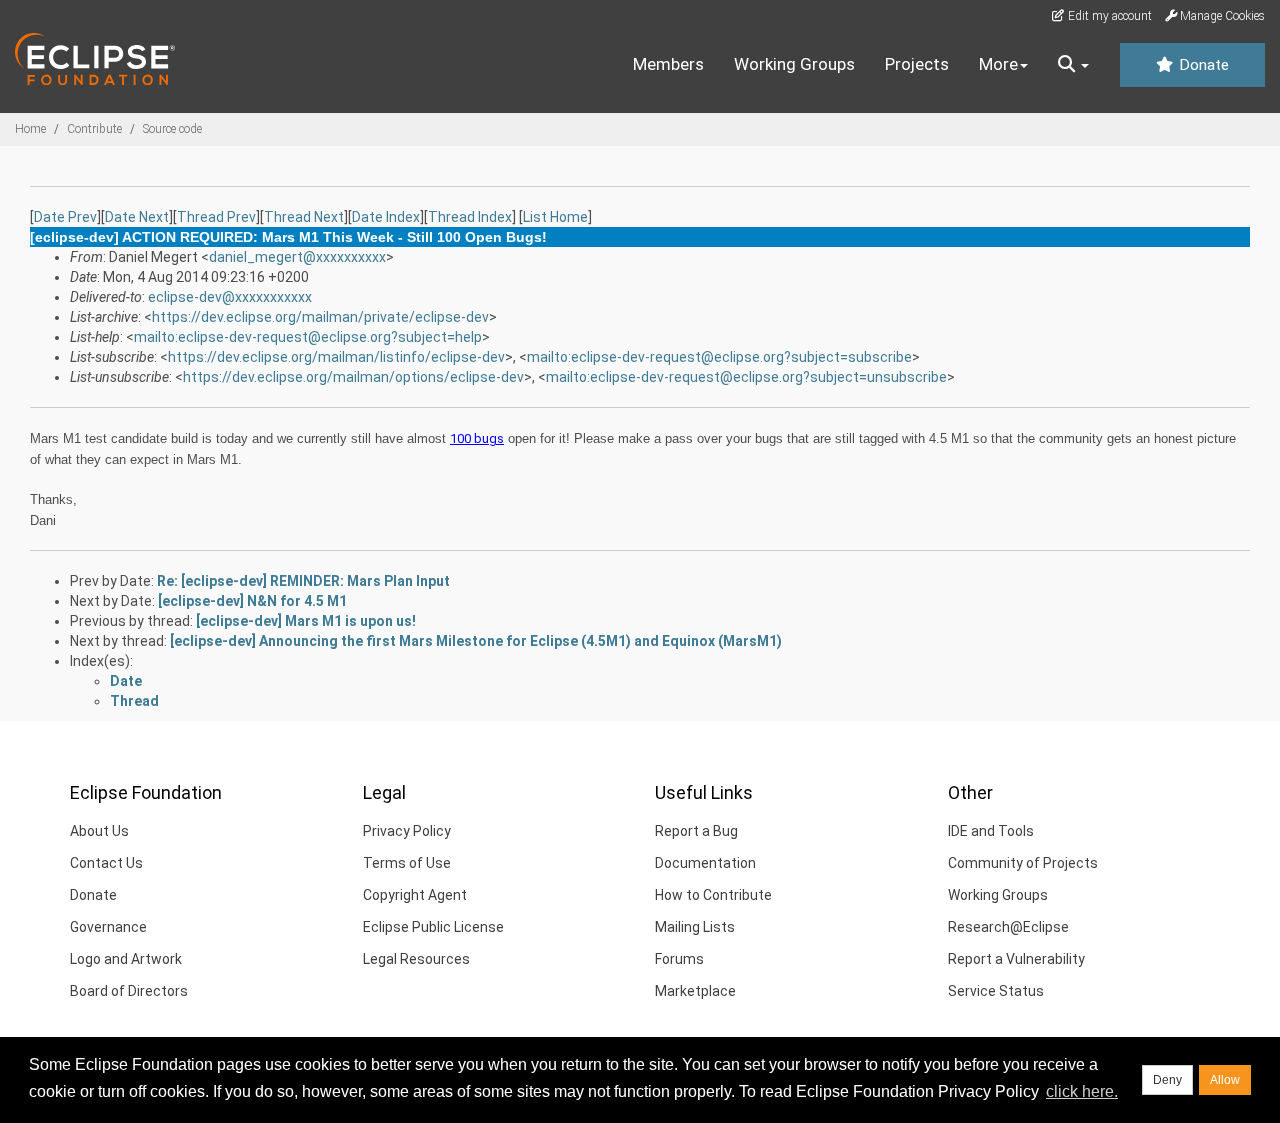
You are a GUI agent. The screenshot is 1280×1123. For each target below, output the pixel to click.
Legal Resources (416, 959)
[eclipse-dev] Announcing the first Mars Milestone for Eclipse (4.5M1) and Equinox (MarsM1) (476, 641)
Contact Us (106, 863)
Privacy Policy (407, 831)
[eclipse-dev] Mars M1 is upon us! (306, 621)
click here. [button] (1082, 1091)
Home (30, 129)
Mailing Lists (695, 927)
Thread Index (470, 217)
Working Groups (794, 64)
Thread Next (304, 217)
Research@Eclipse (1008, 927)
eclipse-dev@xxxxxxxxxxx (230, 297)
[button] (1073, 65)
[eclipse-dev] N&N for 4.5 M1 (252, 601)
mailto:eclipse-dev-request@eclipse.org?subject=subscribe (719, 357)
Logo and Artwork (126, 959)
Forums (679, 959)
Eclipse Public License (433, 927)
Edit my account (1108, 16)
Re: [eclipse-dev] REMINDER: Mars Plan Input (303, 581)
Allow (1225, 1080)
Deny (1167, 1080)
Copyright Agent (415, 895)
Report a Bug (696, 831)
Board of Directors (129, 991)
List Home (555, 217)
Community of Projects (1023, 863)
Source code (172, 129)
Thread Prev (216, 217)
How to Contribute (713, 895)
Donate (1202, 65)
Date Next (137, 217)
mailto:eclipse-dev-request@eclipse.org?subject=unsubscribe (746, 377)
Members (668, 64)
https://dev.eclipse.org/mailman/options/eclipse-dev (353, 377)
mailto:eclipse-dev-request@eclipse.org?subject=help (308, 337)
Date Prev (65, 217)
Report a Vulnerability (1016, 959)
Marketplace (695, 991)
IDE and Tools (991, 831)
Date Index (386, 217)
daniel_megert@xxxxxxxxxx (297, 257)
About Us (99, 831)
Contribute (94, 129)
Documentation (705, 863)
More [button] (998, 64)
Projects (917, 64)
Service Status (996, 991)
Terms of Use (407, 863)
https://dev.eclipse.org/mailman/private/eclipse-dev (320, 317)
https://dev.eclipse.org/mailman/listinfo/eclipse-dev (336, 357)
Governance (108, 927)
